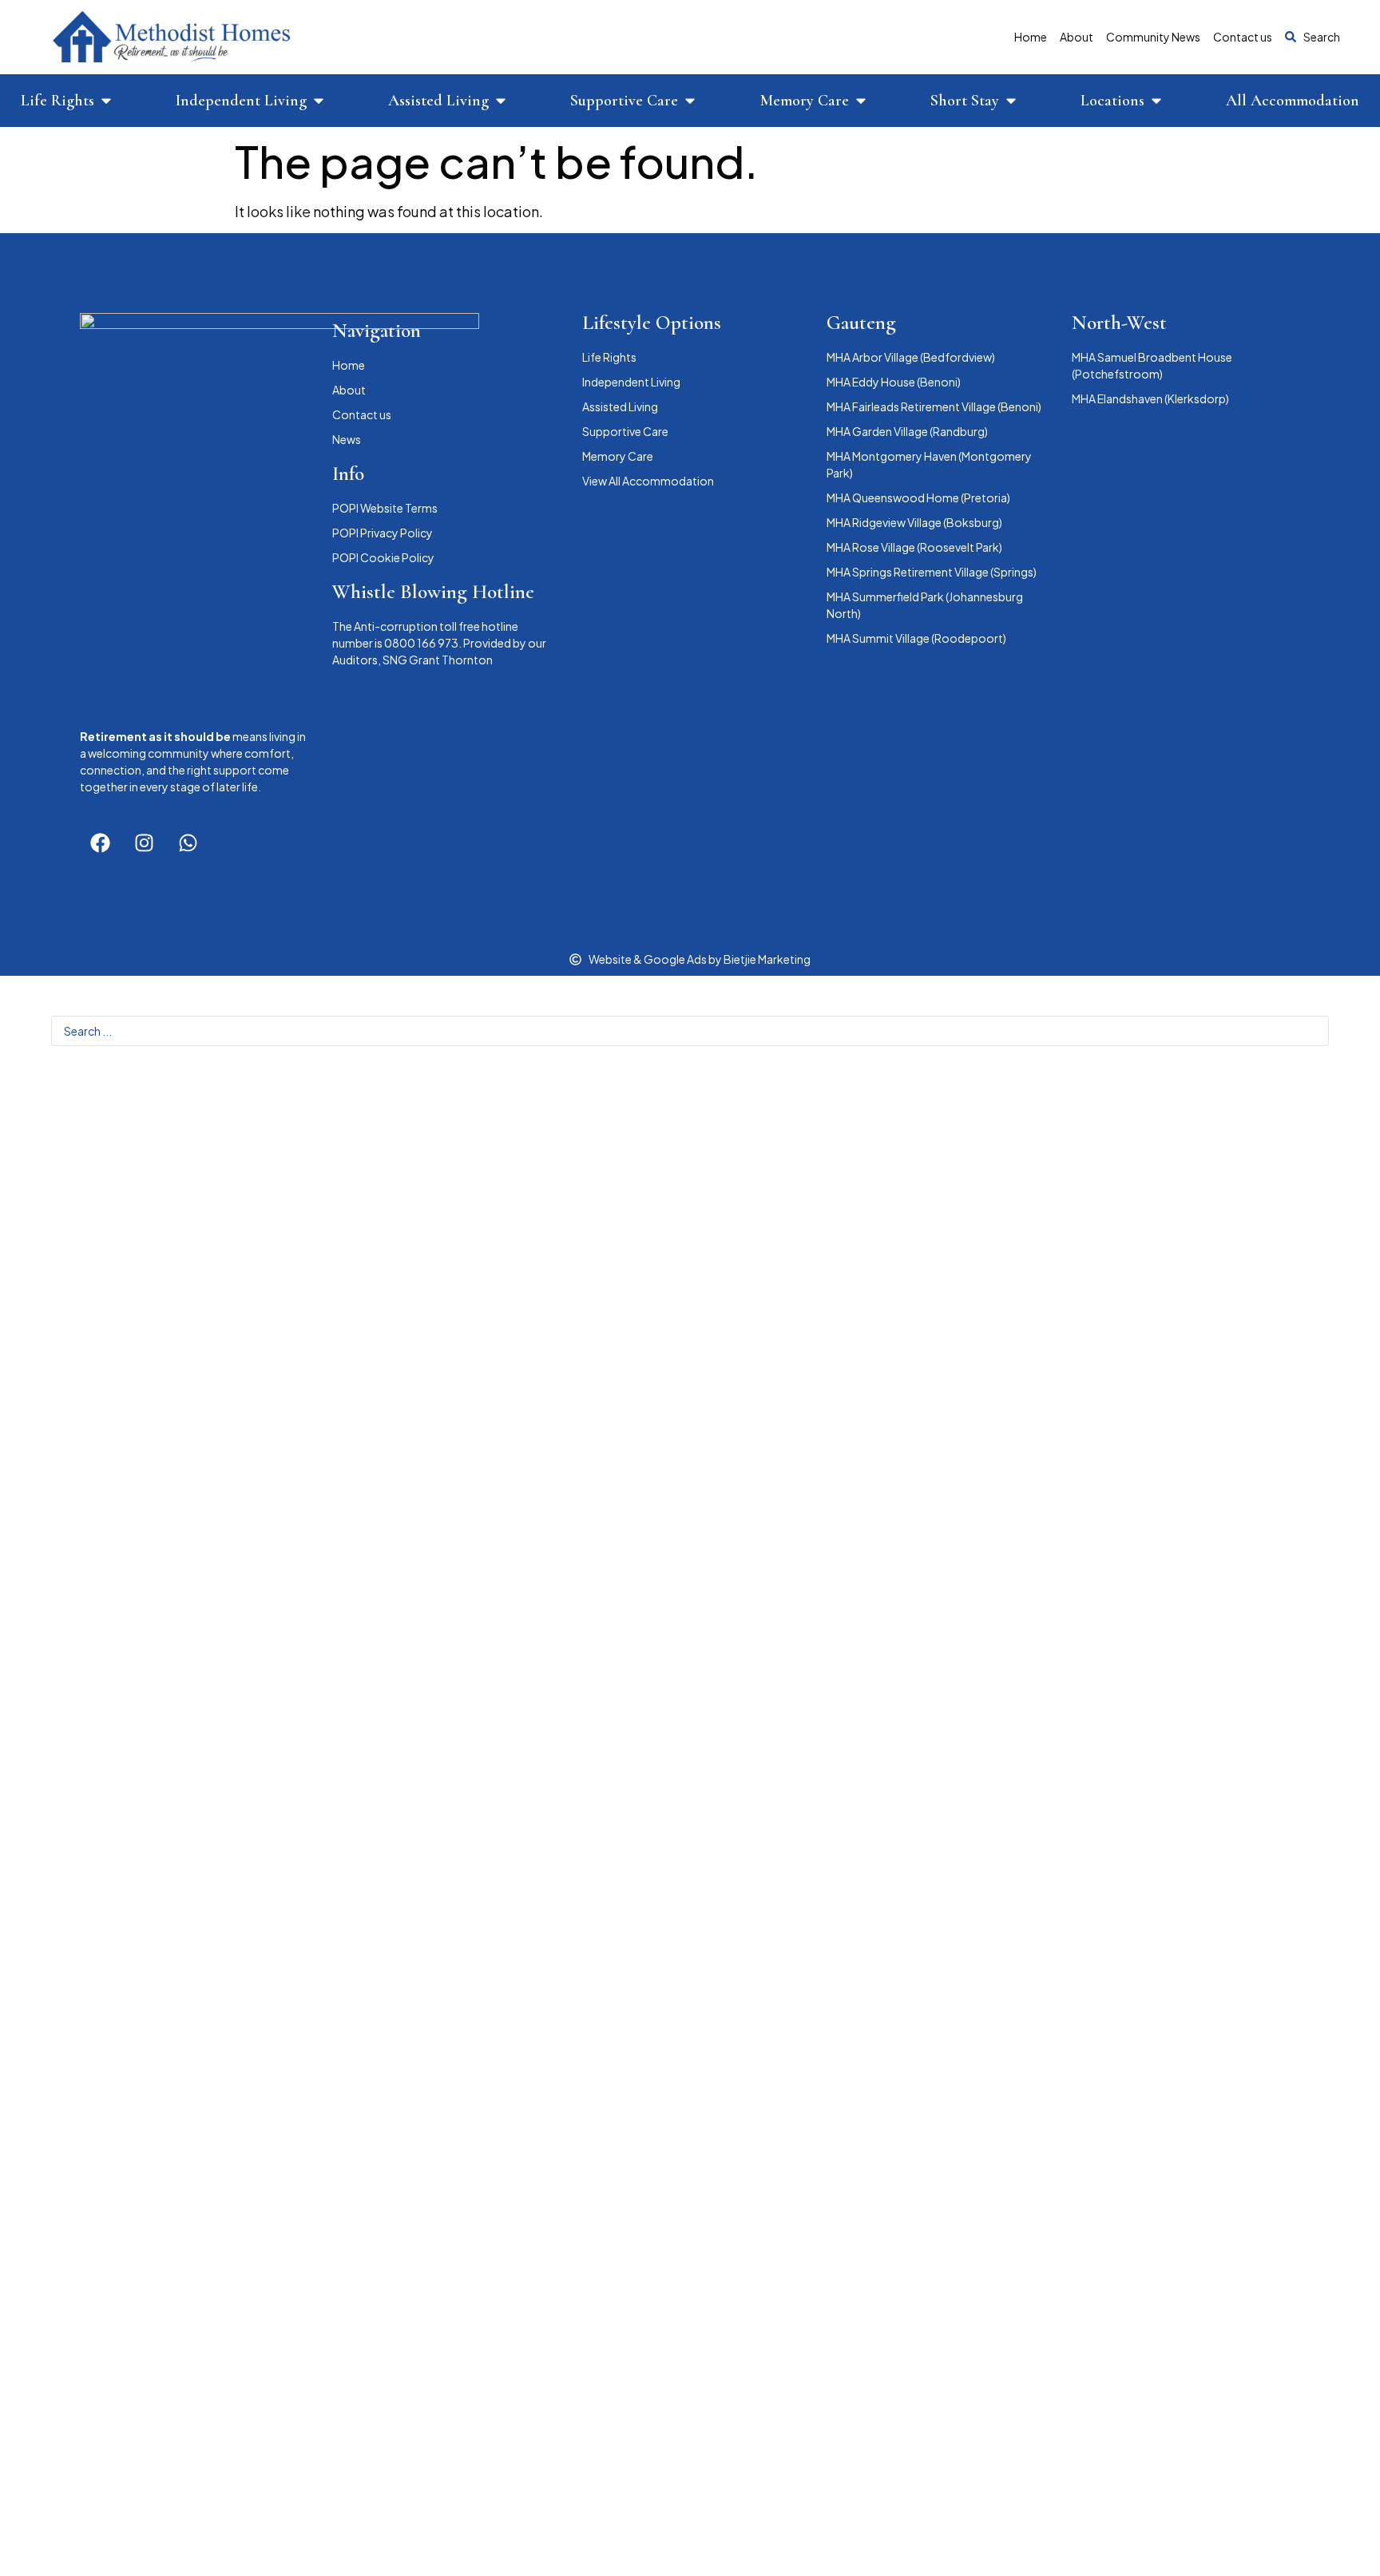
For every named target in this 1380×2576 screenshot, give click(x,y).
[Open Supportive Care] (690, 101)
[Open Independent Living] (319, 101)
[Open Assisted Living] (501, 101)
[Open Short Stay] (1011, 101)
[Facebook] (100, 843)
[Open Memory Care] (861, 101)
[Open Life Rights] (106, 101)
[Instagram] (144, 843)
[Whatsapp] (188, 843)
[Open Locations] (1156, 101)
